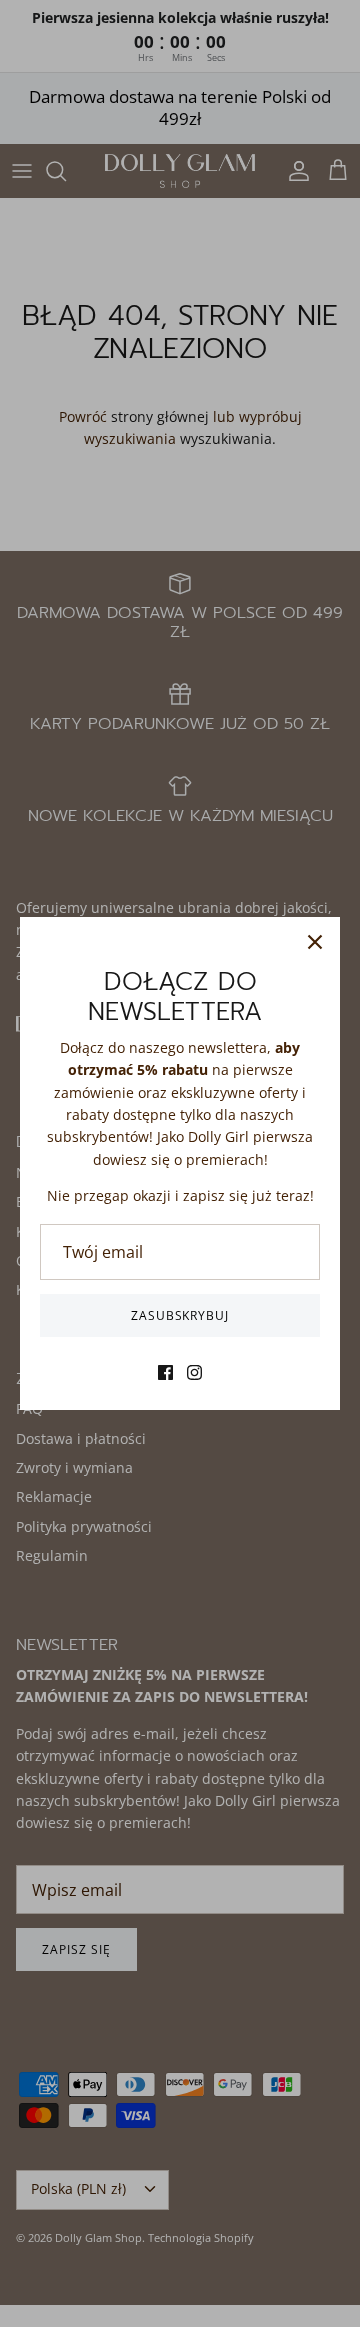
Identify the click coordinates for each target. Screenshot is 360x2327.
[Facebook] (165, 1372)
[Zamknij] (315, 942)
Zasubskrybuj (180, 1315)
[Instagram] (194, 1372)
